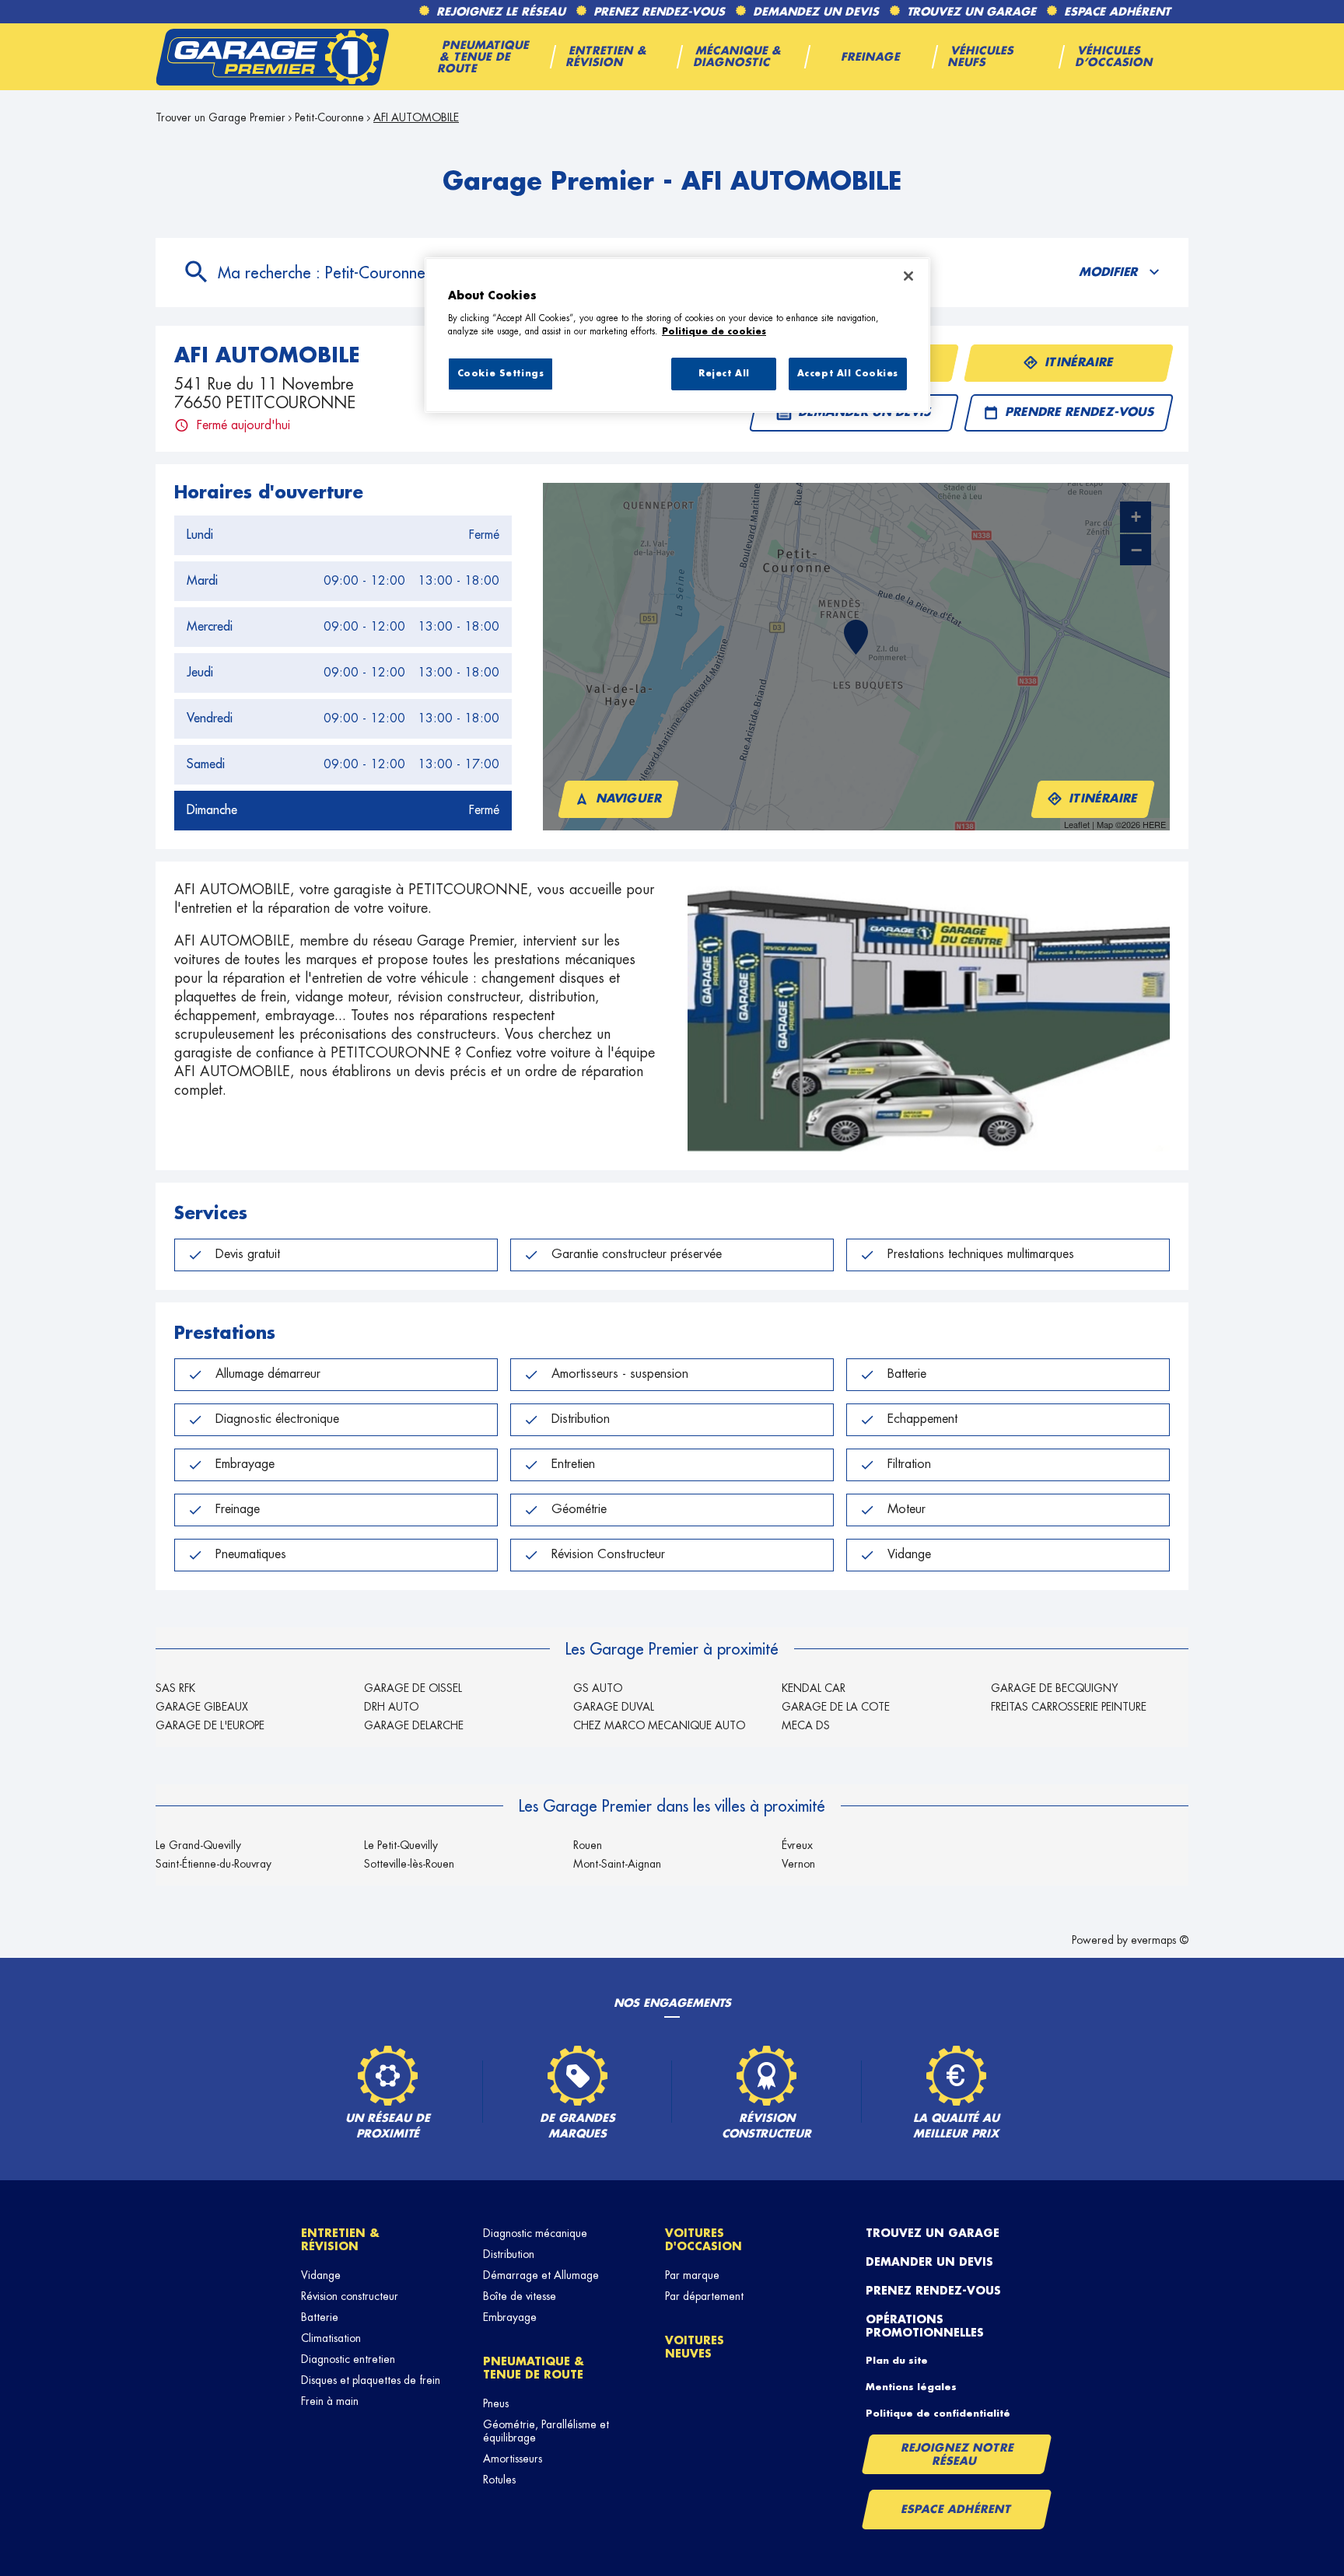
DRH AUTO (391, 1707)
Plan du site (897, 2361)
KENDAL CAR (814, 1688)
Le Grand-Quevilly (198, 1845)
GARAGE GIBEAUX (202, 1707)
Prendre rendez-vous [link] (1080, 412)
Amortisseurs (513, 2459)
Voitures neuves (695, 2347)
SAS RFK (175, 1688)
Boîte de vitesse (520, 2296)
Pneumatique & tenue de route (534, 2368)
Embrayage (510, 2317)
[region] (677, 335)
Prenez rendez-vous (933, 2291)
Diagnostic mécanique (535, 2233)
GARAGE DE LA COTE (836, 1707)
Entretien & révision (340, 2240)
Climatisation (331, 2338)
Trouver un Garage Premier (220, 117)
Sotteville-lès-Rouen (409, 1864)
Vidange (321, 2275)
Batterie (320, 2317)
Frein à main (330, 2401)
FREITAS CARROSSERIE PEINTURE (1069, 1707)
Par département (704, 2296)
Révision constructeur (350, 2296)
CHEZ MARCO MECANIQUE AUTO (659, 1725)
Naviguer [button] (630, 799)
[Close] (908, 276)
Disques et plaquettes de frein (371, 2380)
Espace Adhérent (956, 2509)
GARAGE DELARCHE (414, 1725)
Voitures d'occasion (703, 2240)
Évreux (797, 1845)
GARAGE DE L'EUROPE (210, 1725)
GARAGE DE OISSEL (413, 1688)
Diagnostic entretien (348, 2359)
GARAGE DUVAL (614, 1707)
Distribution (509, 2254)
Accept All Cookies (848, 374)
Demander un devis (929, 2262)
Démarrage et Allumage (541, 2275)
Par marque (692, 2275)
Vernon (798, 1864)
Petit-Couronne (329, 117)
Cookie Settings (501, 374)
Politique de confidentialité (938, 2413)
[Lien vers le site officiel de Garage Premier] (272, 57)
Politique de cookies (714, 332)
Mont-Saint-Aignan (617, 1864)
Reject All (724, 374)
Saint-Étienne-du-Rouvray (213, 1864)
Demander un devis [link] (865, 412)
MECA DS (806, 1725)
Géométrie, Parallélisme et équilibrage (546, 2431)
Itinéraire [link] (1080, 363)
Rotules (499, 2480)
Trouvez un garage (933, 2233)
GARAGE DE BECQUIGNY (1055, 1688)
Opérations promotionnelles (925, 2326)
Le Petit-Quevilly (401, 1845)
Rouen (588, 1845)
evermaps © (1160, 1940)
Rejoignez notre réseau (957, 2454)
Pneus (496, 2403)
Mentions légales (911, 2387)
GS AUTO (598, 1688)
